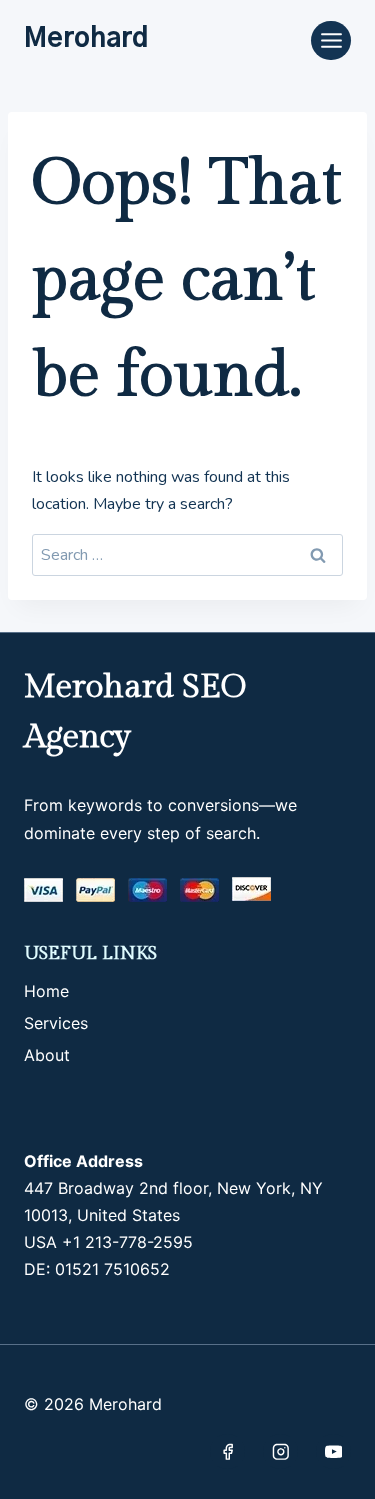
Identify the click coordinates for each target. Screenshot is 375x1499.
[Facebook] (227, 1451)
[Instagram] (280, 1451)
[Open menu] (331, 40)
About (47, 1055)
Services (56, 1023)
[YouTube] (333, 1451)
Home (46, 991)
